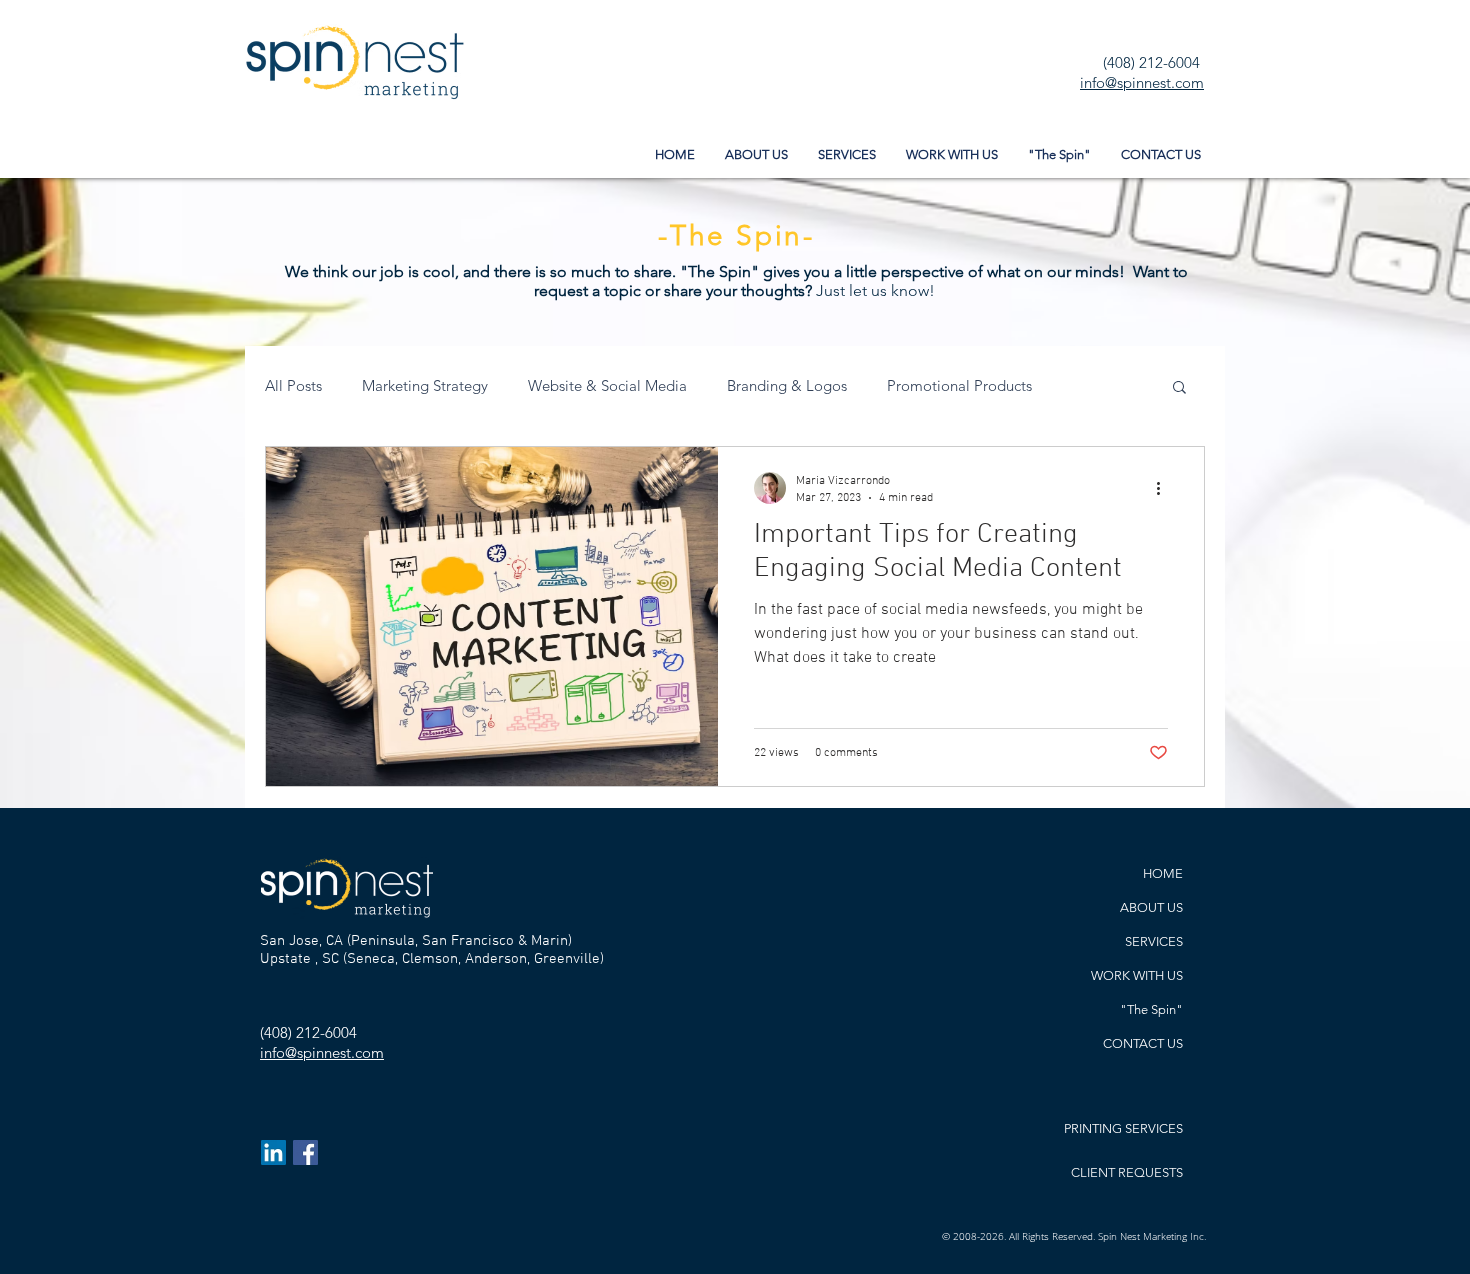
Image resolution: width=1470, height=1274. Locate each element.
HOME (1163, 873)
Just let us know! (877, 290)
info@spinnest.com (1142, 82)
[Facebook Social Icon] (305, 1152)
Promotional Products (959, 386)
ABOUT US (1151, 907)
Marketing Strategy (425, 386)
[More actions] (1165, 488)
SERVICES (1154, 941)
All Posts (293, 386)
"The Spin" (1151, 1009)
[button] (1179, 388)
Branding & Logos (787, 386)
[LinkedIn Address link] (273, 1152)
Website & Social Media (607, 386)
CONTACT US (1143, 1043)
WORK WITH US (1137, 975)
